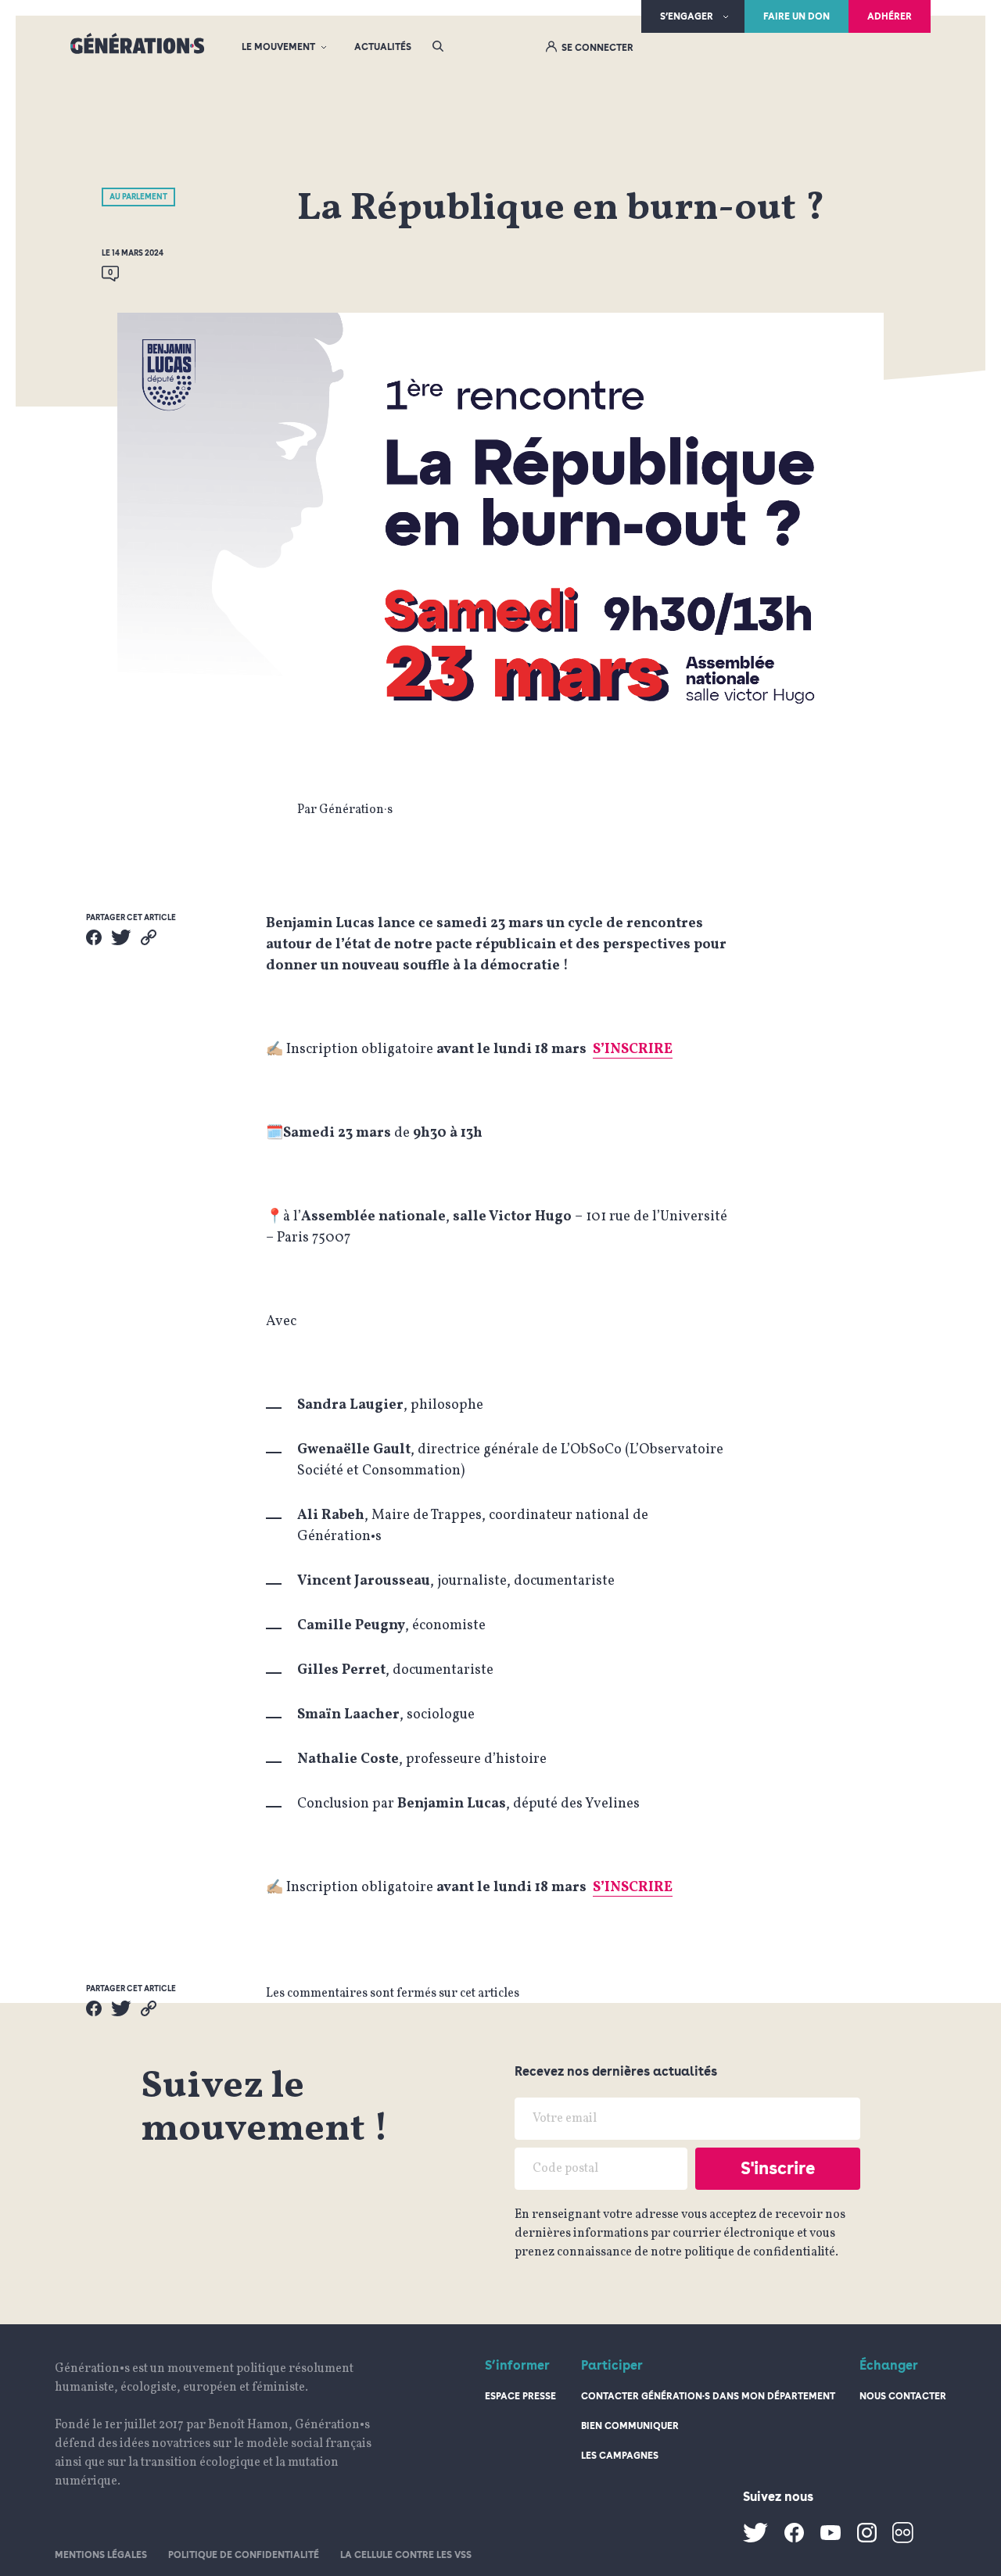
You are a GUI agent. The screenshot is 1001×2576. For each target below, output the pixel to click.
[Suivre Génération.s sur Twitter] (755, 2539)
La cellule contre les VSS (406, 2555)
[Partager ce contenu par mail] (149, 937)
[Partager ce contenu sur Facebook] (94, 937)
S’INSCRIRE (633, 1050)
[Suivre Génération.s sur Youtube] (831, 2537)
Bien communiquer (630, 2426)
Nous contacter (903, 2396)
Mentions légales (101, 2555)
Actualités (383, 47)
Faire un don (796, 16)
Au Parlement (138, 196)
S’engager (687, 16)
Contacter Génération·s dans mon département (708, 2396)
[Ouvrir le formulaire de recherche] (438, 47)
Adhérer (890, 16)
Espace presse (520, 2396)
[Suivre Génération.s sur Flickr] (903, 2540)
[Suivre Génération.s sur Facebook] (794, 2539)
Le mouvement (278, 47)
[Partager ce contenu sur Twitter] (121, 937)
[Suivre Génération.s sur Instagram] (867, 2539)
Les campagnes (620, 2456)
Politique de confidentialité (244, 2555)
